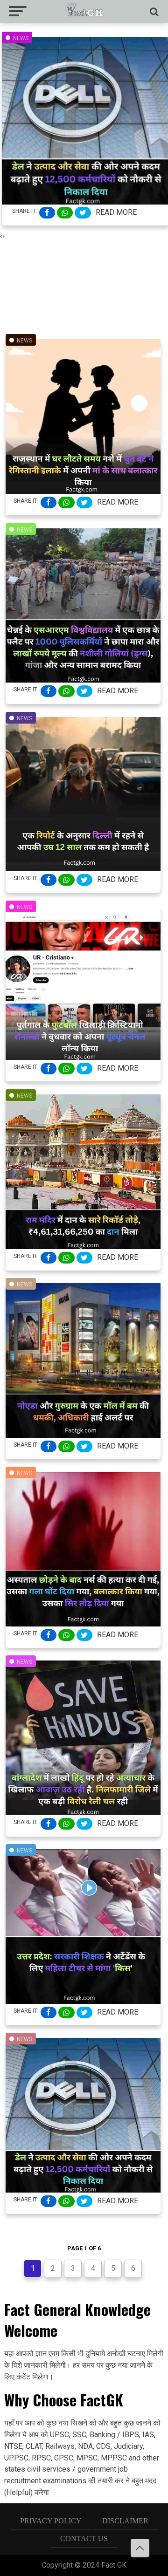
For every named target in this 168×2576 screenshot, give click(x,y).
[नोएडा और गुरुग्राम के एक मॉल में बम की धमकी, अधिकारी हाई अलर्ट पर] (83, 1435)
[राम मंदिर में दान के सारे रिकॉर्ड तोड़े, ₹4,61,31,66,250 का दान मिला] (83, 1246)
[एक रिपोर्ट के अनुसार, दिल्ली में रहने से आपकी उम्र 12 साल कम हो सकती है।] (83, 868)
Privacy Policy (51, 2521)
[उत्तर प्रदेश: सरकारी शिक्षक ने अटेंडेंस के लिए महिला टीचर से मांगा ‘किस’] (83, 2001)
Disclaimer (125, 2521)
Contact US (84, 2538)
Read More (116, 212)
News (21, 38)
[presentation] (1, 236)
